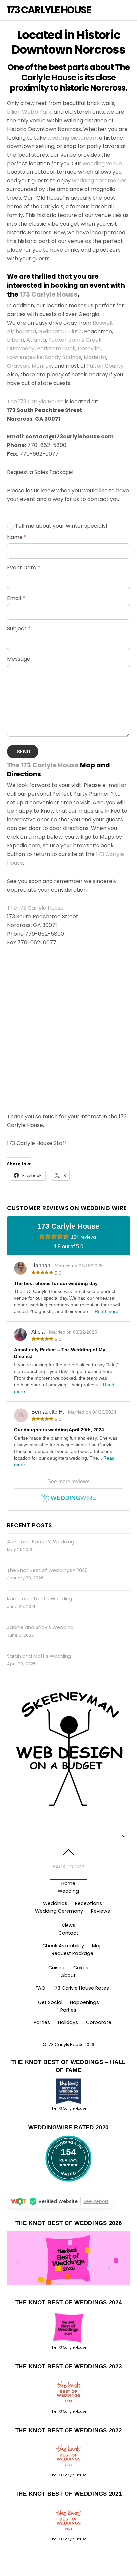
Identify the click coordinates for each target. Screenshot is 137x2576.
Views (68, 1925)
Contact (68, 1933)
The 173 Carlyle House (35, 401)
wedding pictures (70, 138)
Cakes (81, 1968)
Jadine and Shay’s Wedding (40, 1627)
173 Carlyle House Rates (81, 1988)
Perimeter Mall (56, 348)
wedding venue (102, 164)
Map (97, 1946)
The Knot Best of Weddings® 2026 (47, 1570)
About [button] (68, 1975)
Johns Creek (85, 340)
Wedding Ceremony (59, 1911)
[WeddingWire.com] (68, 1501)
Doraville (89, 348)
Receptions (89, 1903)
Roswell (103, 323)
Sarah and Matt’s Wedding (39, 1656)
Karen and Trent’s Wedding (40, 1599)
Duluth (73, 331)
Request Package (72, 1953)
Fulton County (105, 366)
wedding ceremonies (99, 181)
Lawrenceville (25, 357)
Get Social (50, 2002)
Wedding (68, 1891)
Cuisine (57, 1968)
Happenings (85, 2002)
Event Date (24, 568)
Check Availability (63, 1946)
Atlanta (36, 340)
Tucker (57, 340)
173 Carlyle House (49, 294)
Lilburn (15, 340)
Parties (68, 2010)
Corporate (99, 2022)
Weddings (55, 1903)
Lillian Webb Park (29, 112)
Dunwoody (21, 348)
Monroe (42, 366)
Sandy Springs (63, 357)
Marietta (95, 357)
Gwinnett (50, 331)
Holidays (68, 2022)
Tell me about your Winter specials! (61, 526)
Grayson (18, 366)
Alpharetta (21, 331)
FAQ (40, 1988)
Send (23, 752)
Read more (107, 1311)
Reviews (101, 1911)
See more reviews (68, 1481)
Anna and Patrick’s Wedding (41, 1542)
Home (68, 1883)
